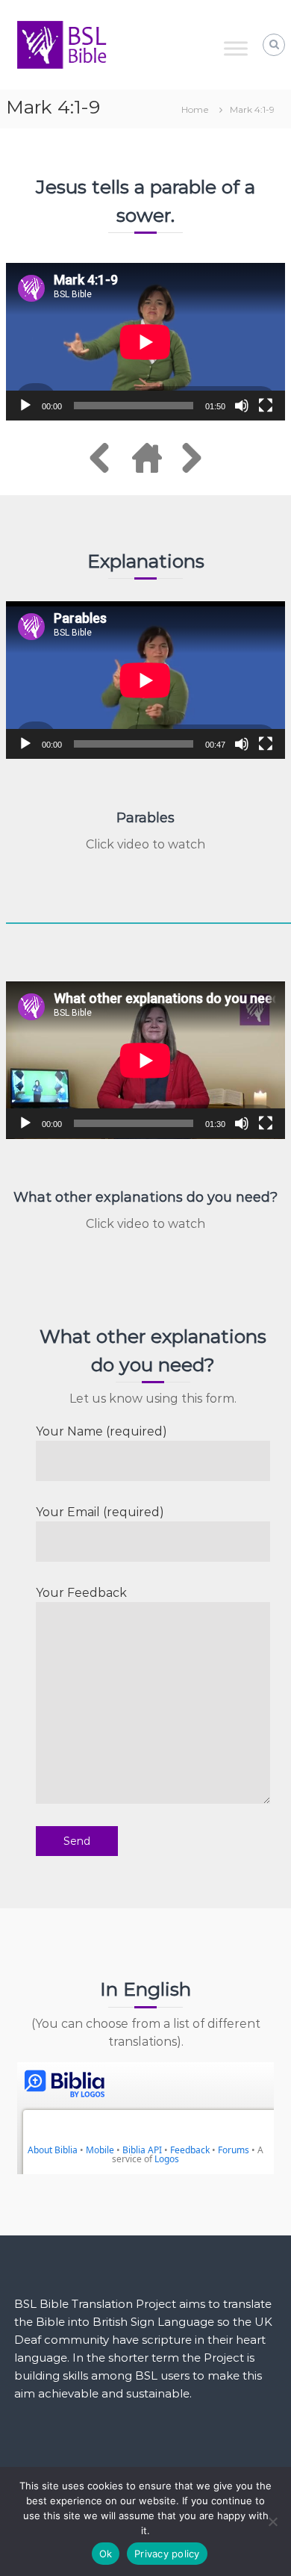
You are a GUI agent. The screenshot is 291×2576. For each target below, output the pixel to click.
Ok (106, 2554)
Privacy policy (167, 2554)
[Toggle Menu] (236, 48)
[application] (145, 342)
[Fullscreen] (266, 406)
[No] (272, 2521)
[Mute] (242, 406)
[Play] (25, 406)
